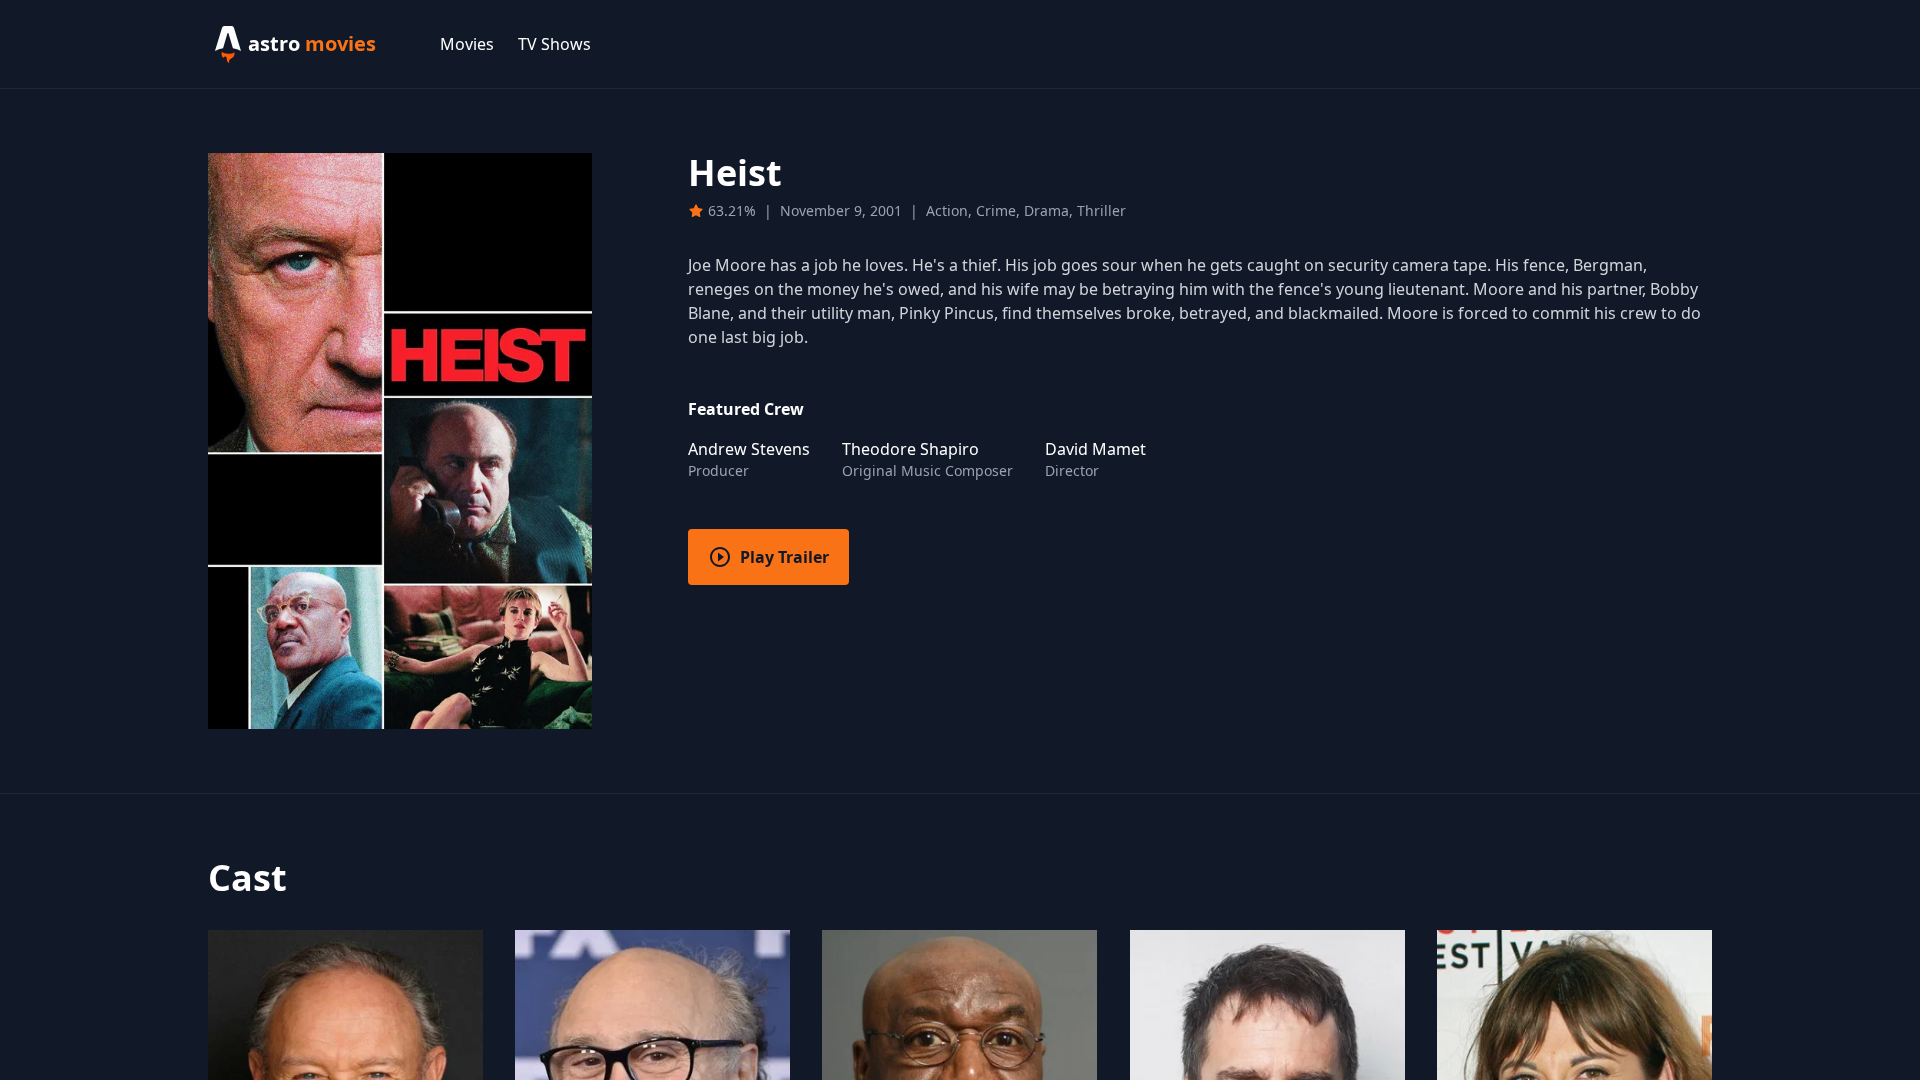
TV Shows (554, 44)
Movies (467, 44)
